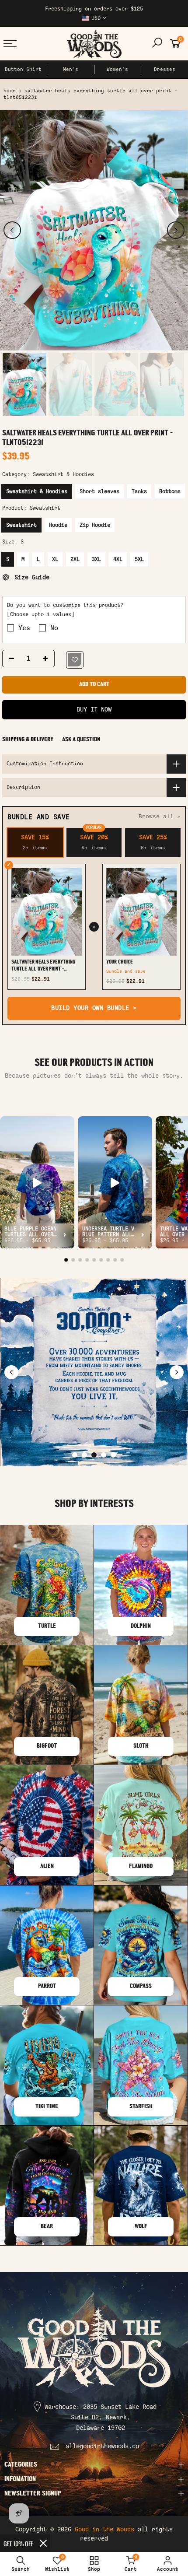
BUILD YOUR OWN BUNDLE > (94, 1008)
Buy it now (94, 710)
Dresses (165, 69)
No (54, 628)
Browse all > (160, 816)
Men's (71, 69)
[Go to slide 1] (75, 1455)
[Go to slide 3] (94, 1455)
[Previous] (12, 230)
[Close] (43, 2543)
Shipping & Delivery (28, 740)
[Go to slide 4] (104, 1455)
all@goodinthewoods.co (102, 2446)
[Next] (176, 230)
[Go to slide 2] (84, 1455)
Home (10, 91)
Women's (117, 69)
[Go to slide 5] (113, 1455)
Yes (24, 628)
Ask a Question (81, 740)
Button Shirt (23, 69)
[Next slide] (177, 1372)
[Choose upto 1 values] (41, 614)
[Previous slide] (11, 1372)
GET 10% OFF (18, 2543)
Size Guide (30, 577)
